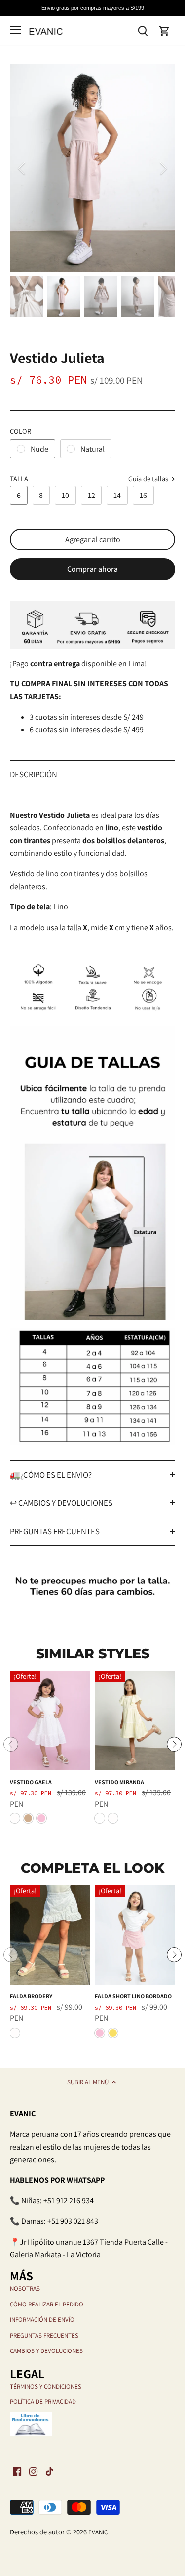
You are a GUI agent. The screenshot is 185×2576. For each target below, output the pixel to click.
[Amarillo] (113, 2033)
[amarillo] (100, 1818)
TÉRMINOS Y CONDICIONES (46, 2386)
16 (143, 495)
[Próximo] (174, 1744)
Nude (39, 449)
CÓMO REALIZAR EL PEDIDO (47, 2304)
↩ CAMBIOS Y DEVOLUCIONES (61, 1503)
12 (92, 495)
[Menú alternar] (16, 30)
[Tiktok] (50, 2471)
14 (117, 495)
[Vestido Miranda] (135, 1721)
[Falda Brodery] (50, 1935)
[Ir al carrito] (164, 30)
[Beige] (28, 1818)
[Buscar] (143, 30)
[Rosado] (41, 1818)
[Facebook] (17, 2471)
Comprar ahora (92, 569)
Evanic (98, 2532)
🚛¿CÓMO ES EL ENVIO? (51, 1475)
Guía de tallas (149, 479)
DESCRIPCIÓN (34, 774)
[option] (92, 168)
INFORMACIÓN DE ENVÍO (42, 2320)
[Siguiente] (163, 168)
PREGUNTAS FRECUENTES (55, 1531)
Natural (92, 449)
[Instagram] (33, 2471)
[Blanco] (15, 1818)
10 (65, 495)
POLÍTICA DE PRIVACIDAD (43, 2402)
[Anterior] (22, 168)
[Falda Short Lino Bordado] (135, 1935)
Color (20, 431)
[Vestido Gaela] (50, 1721)
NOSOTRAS (25, 2288)
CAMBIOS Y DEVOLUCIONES (46, 2351)
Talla (19, 478)
